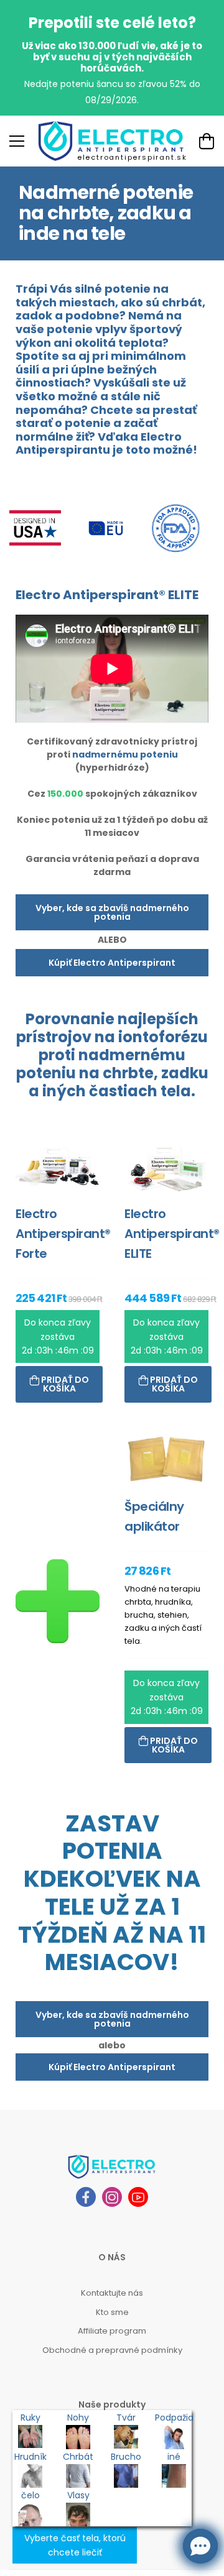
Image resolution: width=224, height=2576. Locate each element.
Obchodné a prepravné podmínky (112, 2350)
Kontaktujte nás (112, 2293)
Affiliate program (112, 2331)
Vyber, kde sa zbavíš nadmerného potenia (112, 912)
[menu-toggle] (17, 141)
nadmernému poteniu (125, 754)
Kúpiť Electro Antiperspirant (112, 963)
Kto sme (112, 2312)
